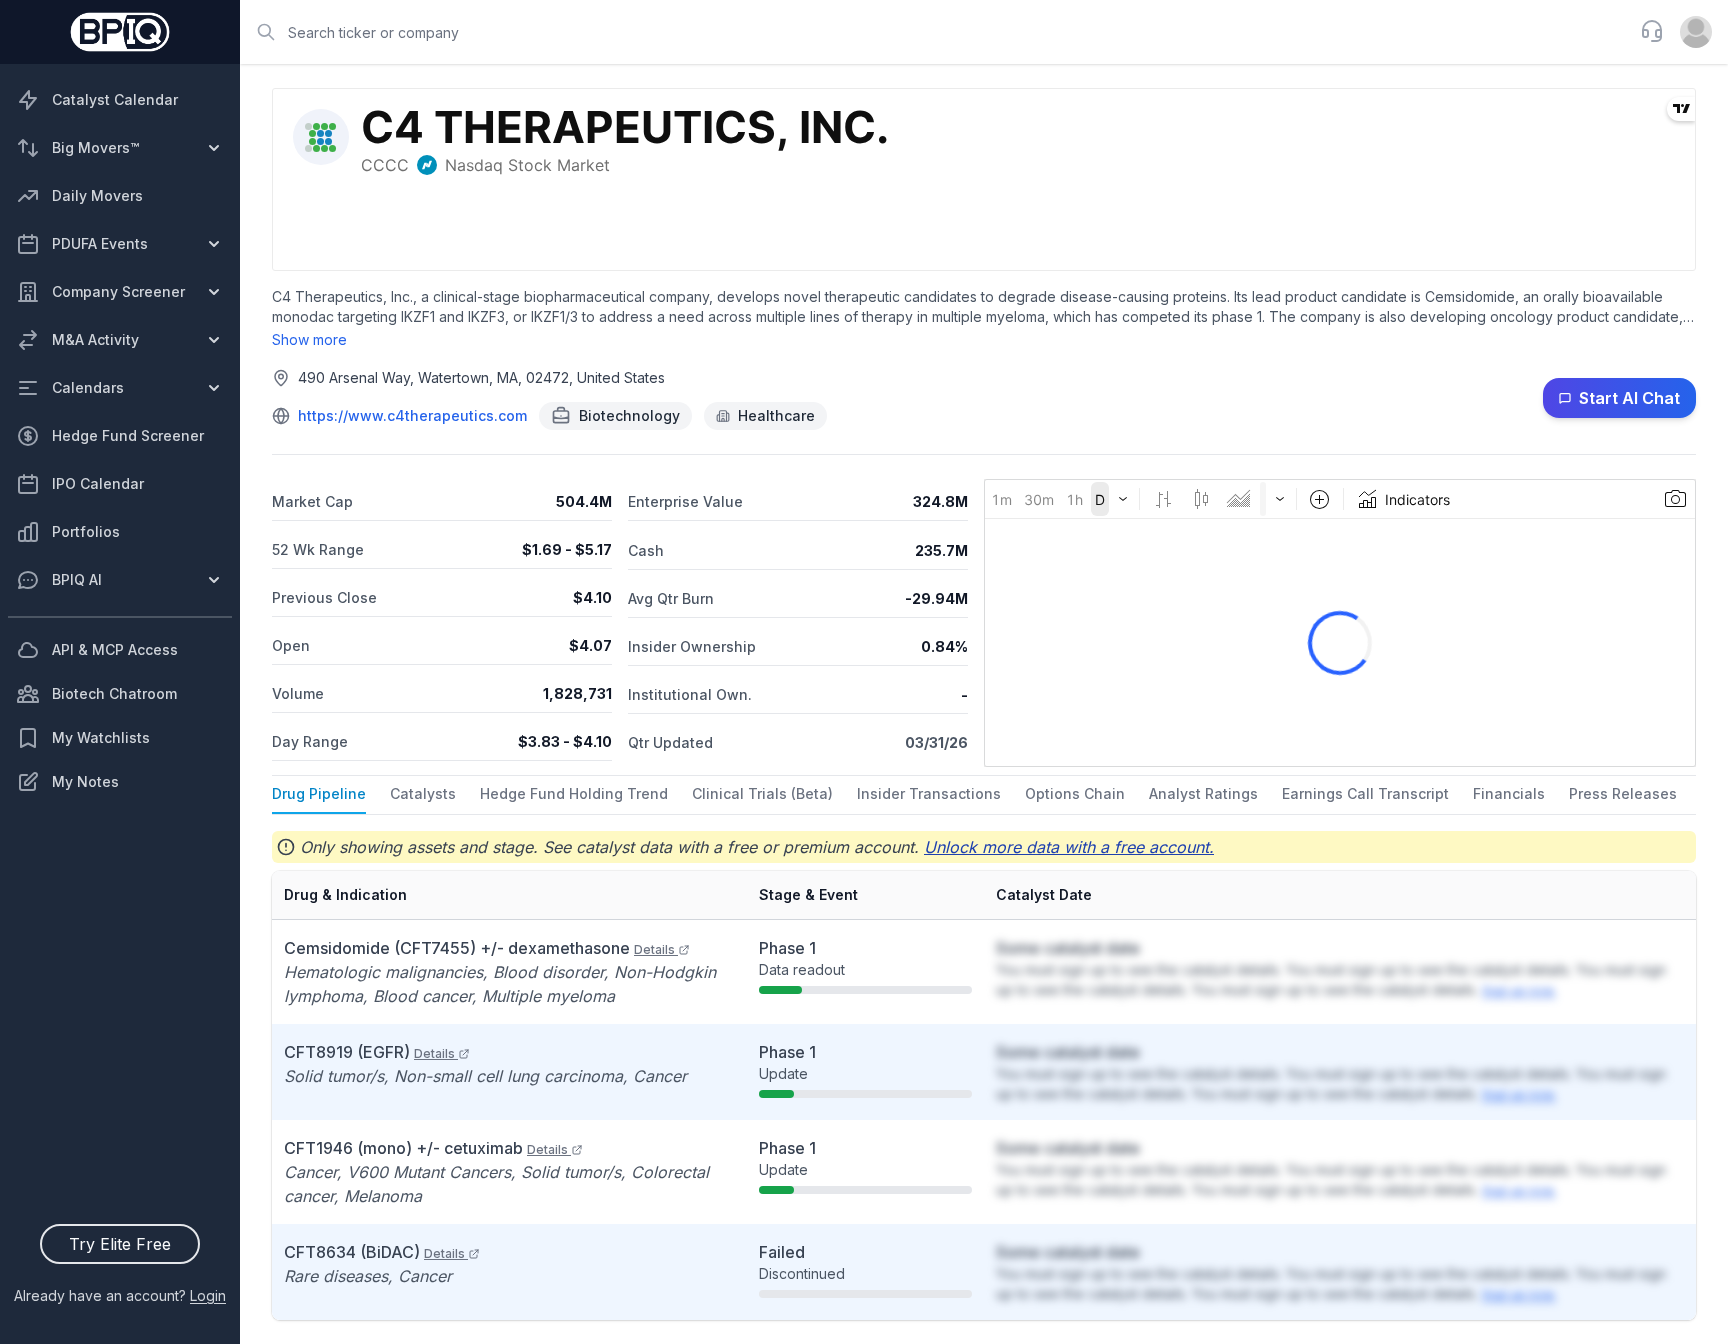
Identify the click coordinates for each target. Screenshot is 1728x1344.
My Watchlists (101, 737)
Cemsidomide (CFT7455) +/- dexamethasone (479, 948)
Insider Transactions (929, 793)
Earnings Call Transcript (1365, 793)
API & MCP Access (115, 649)
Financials (1509, 793)
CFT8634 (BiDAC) (374, 1252)
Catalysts (423, 793)
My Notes (85, 781)
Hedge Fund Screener (128, 435)
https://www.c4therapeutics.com (412, 415)
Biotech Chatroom (114, 693)
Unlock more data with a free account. (1069, 847)
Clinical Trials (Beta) (762, 793)
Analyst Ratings (1203, 793)
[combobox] (934, 32)
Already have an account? (120, 1295)
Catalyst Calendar (115, 99)
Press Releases (1623, 793)
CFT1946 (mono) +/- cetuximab (426, 1148)
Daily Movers (97, 195)
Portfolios (86, 531)
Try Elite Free (120, 1244)
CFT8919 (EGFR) (369, 1052)
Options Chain (1075, 793)
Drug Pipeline (319, 793)
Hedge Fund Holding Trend (574, 793)
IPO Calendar (98, 483)
